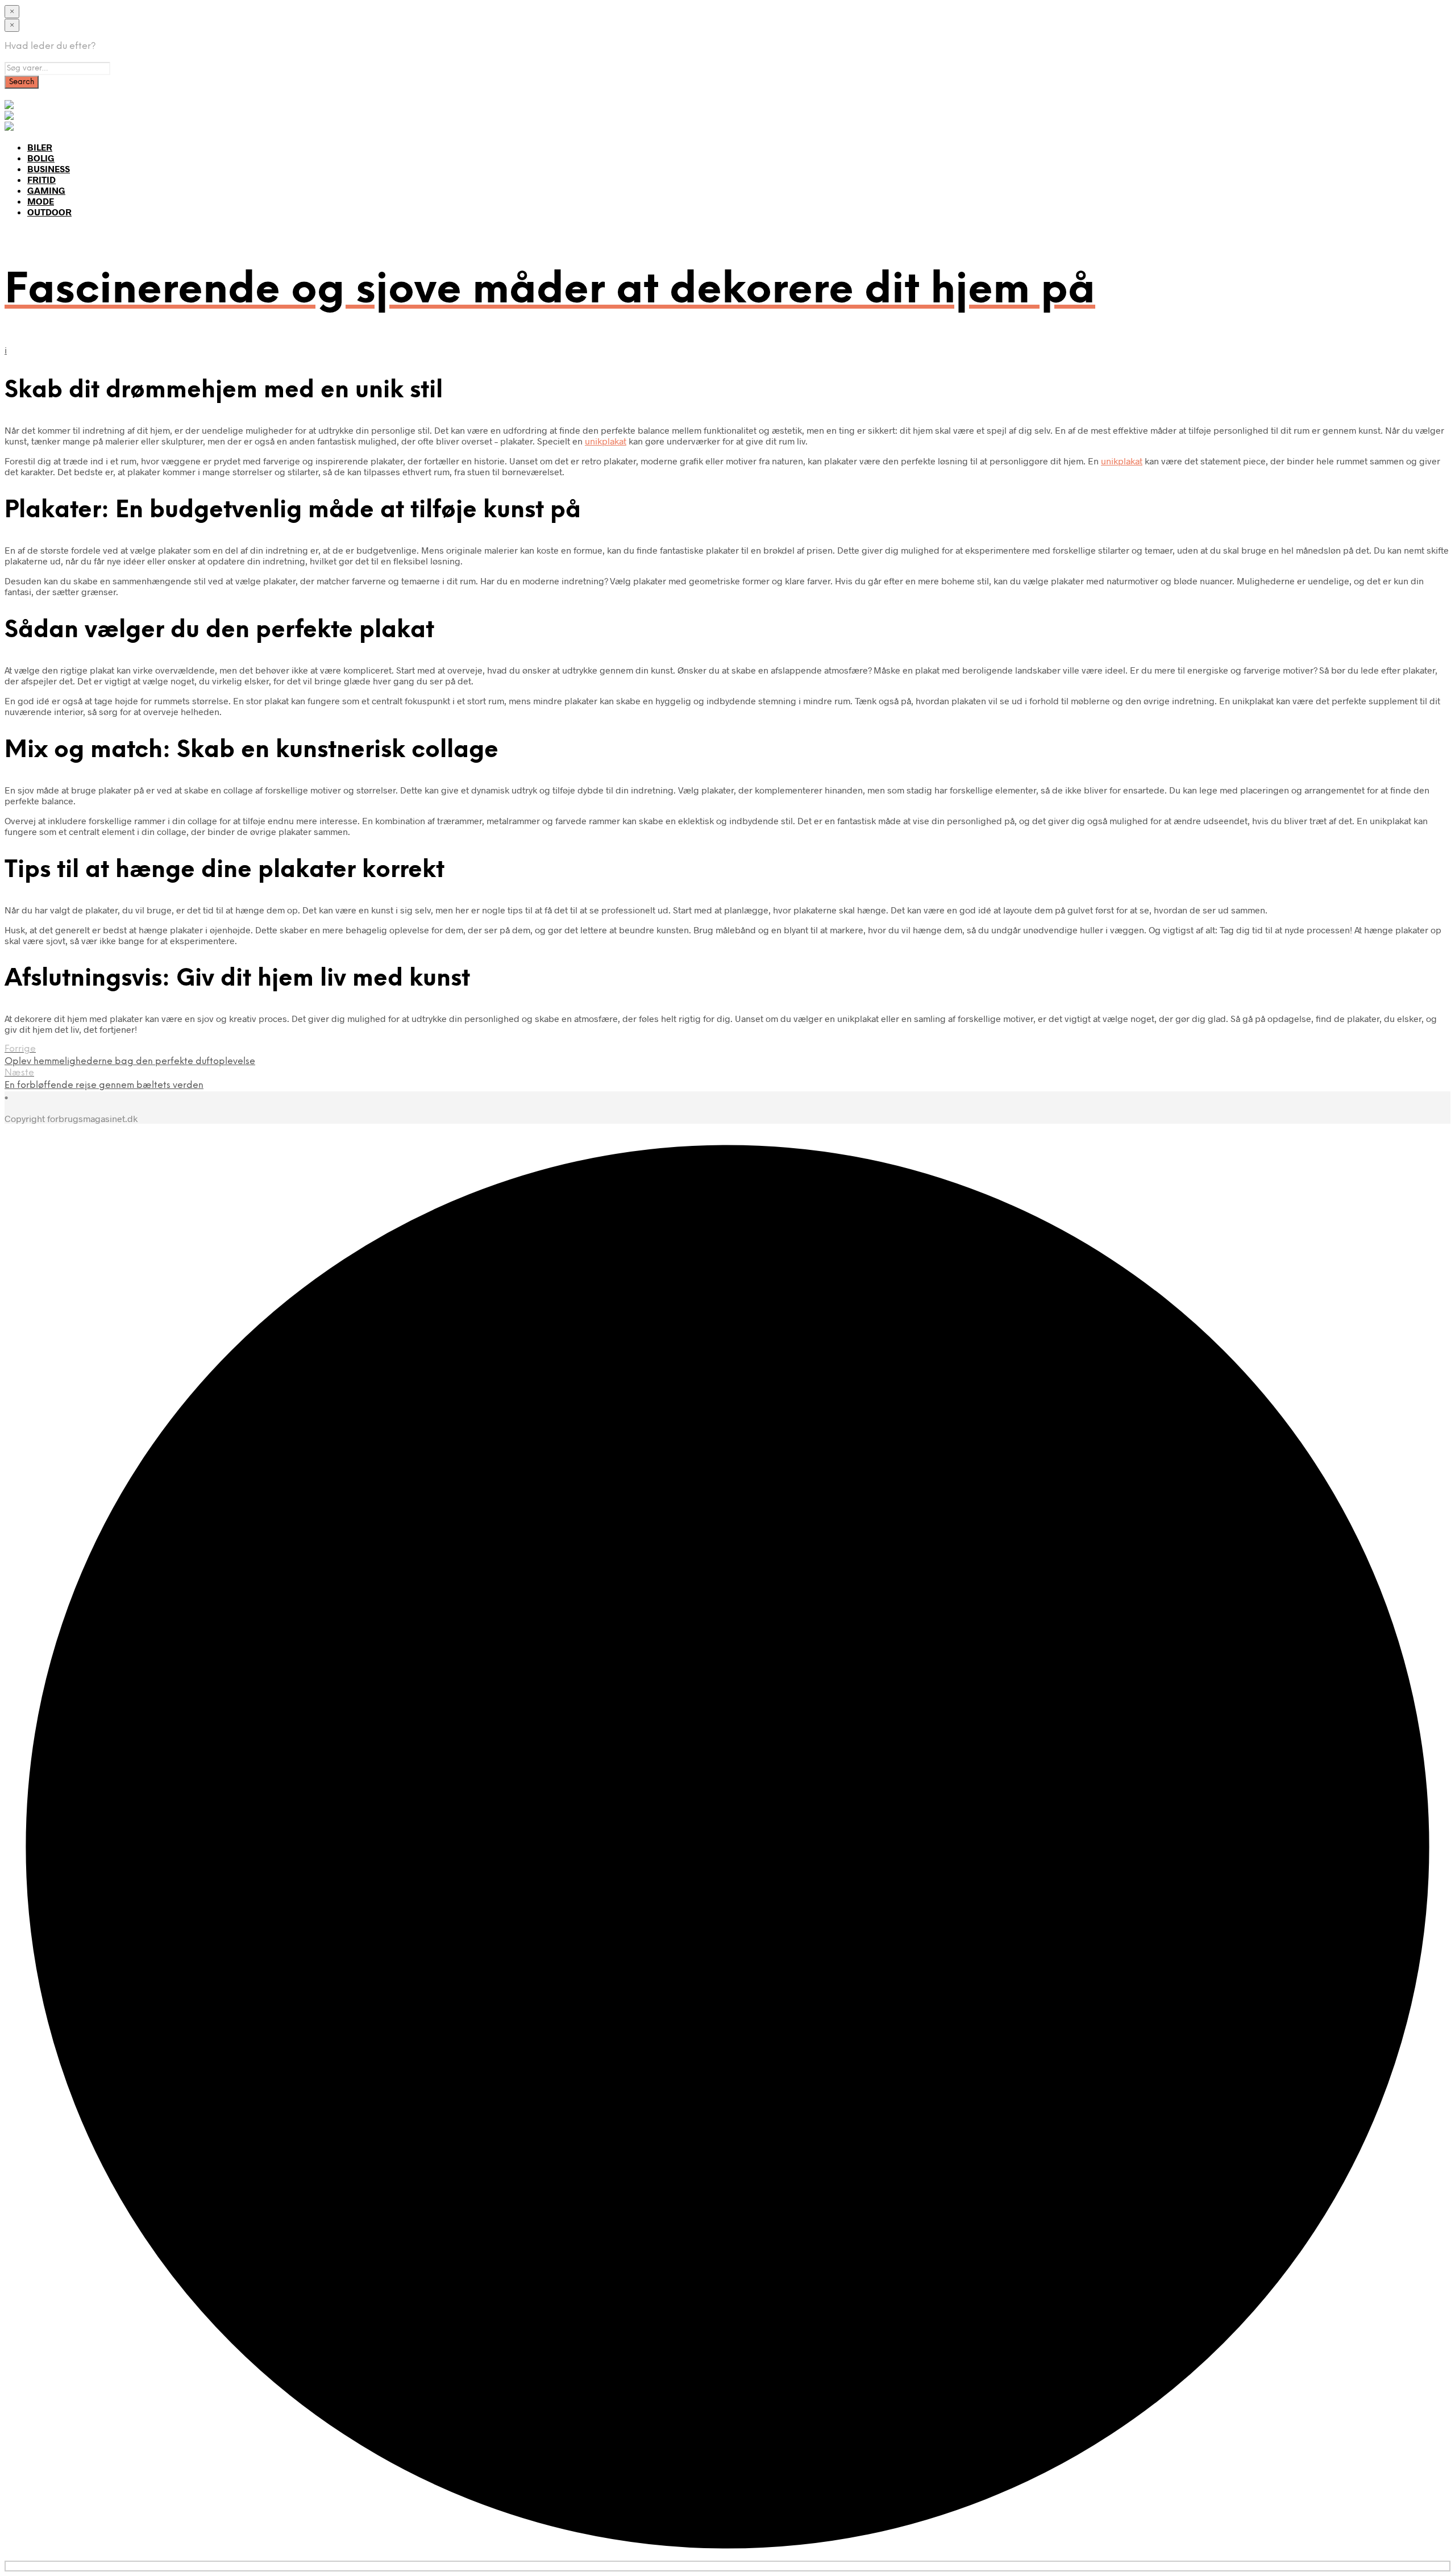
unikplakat (606, 441)
